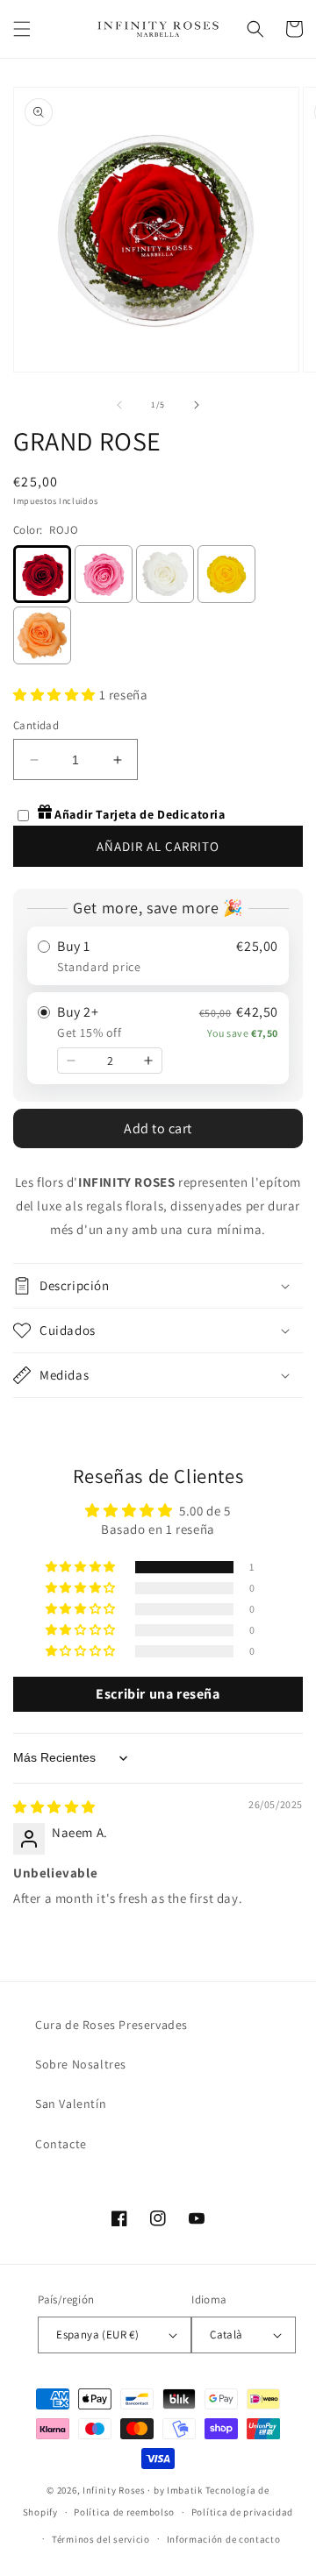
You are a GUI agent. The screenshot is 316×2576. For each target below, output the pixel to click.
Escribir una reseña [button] (158, 1694)
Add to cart (158, 1128)
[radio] (158, 956)
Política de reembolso (124, 2512)
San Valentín (71, 2104)
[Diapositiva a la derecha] (197, 405)
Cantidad (36, 725)
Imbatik (185, 2490)
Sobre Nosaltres (81, 2064)
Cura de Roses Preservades (111, 2025)
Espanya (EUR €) (97, 2335)
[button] (22, 29)
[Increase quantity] (148, 1061)
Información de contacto (224, 2539)
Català (226, 2335)
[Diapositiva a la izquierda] (119, 405)
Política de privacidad (242, 2512)
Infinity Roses (114, 2490)
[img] (54, 1807)
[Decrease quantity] (71, 1061)
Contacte (61, 2144)
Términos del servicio (101, 2539)
